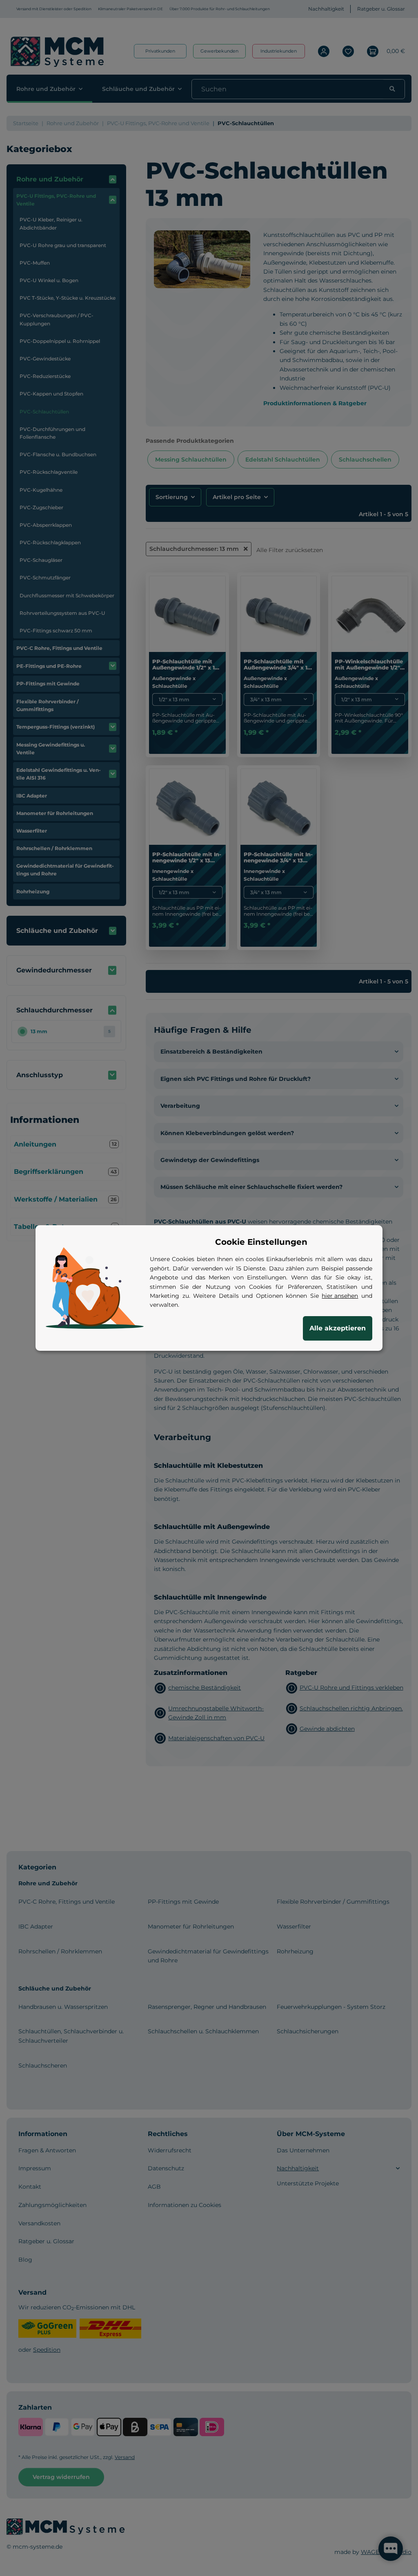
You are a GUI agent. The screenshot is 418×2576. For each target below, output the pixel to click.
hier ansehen (340, 1296)
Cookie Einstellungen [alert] (261, 1242)
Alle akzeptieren (338, 1328)
